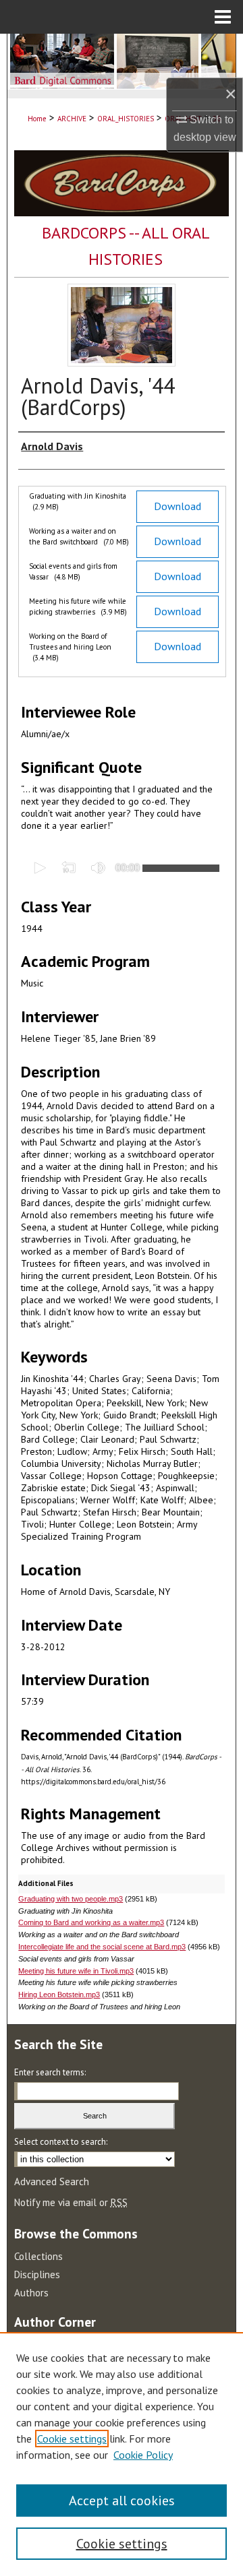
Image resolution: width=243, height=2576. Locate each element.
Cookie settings (72, 2439)
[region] (122, 2454)
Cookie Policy (143, 2455)
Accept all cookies (122, 2501)
